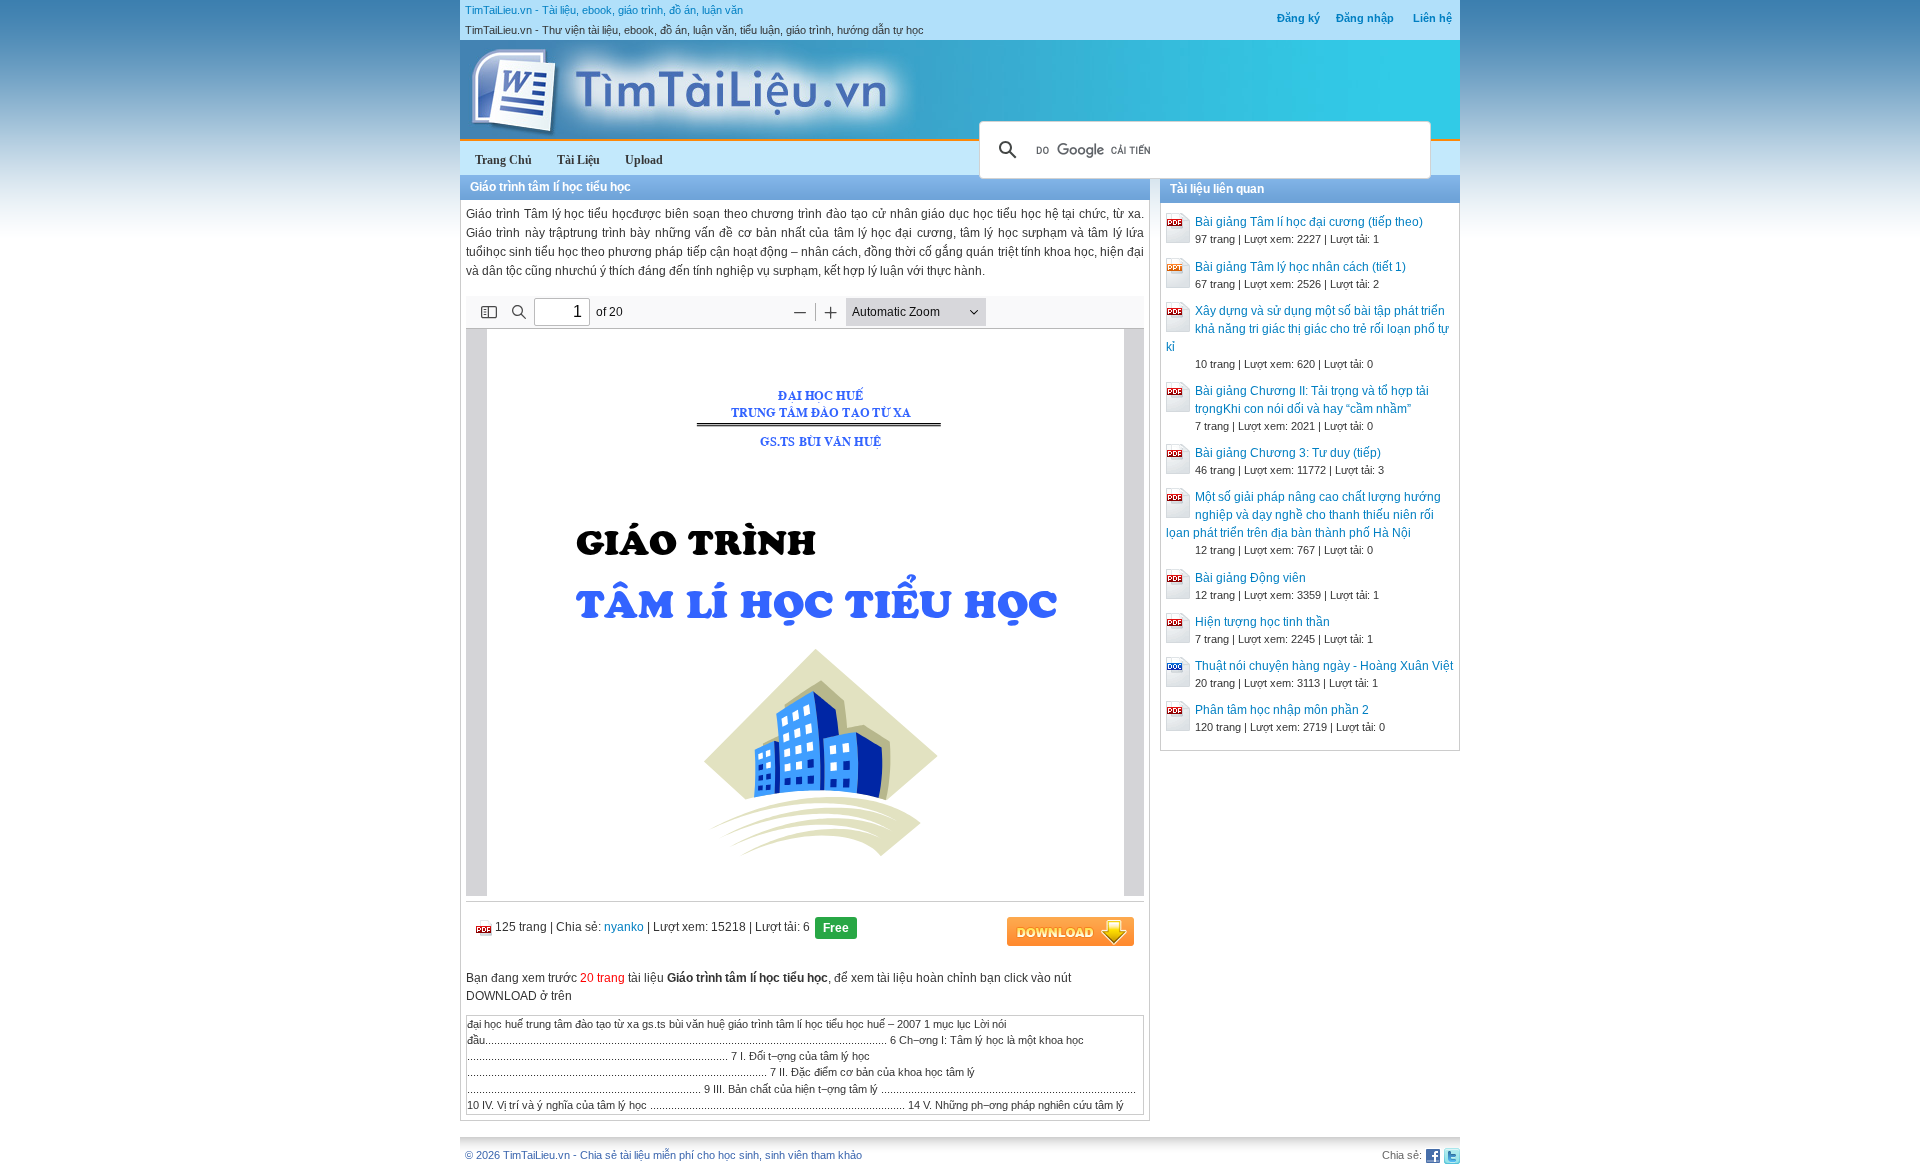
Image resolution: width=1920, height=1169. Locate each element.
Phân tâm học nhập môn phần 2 (1282, 710)
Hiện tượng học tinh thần (1262, 622)
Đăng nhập (1365, 18)
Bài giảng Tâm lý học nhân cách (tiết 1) (1300, 267)
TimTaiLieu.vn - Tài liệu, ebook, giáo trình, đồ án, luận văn (604, 10)
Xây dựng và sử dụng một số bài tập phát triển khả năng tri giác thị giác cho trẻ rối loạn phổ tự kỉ (1307, 329)
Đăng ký (1298, 18)
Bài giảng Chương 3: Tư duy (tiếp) (1288, 453)
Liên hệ (1432, 18)
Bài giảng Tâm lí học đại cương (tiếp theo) (1309, 222)
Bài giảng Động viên (1250, 578)
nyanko (624, 927)
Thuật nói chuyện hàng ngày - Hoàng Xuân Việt (1324, 666)
